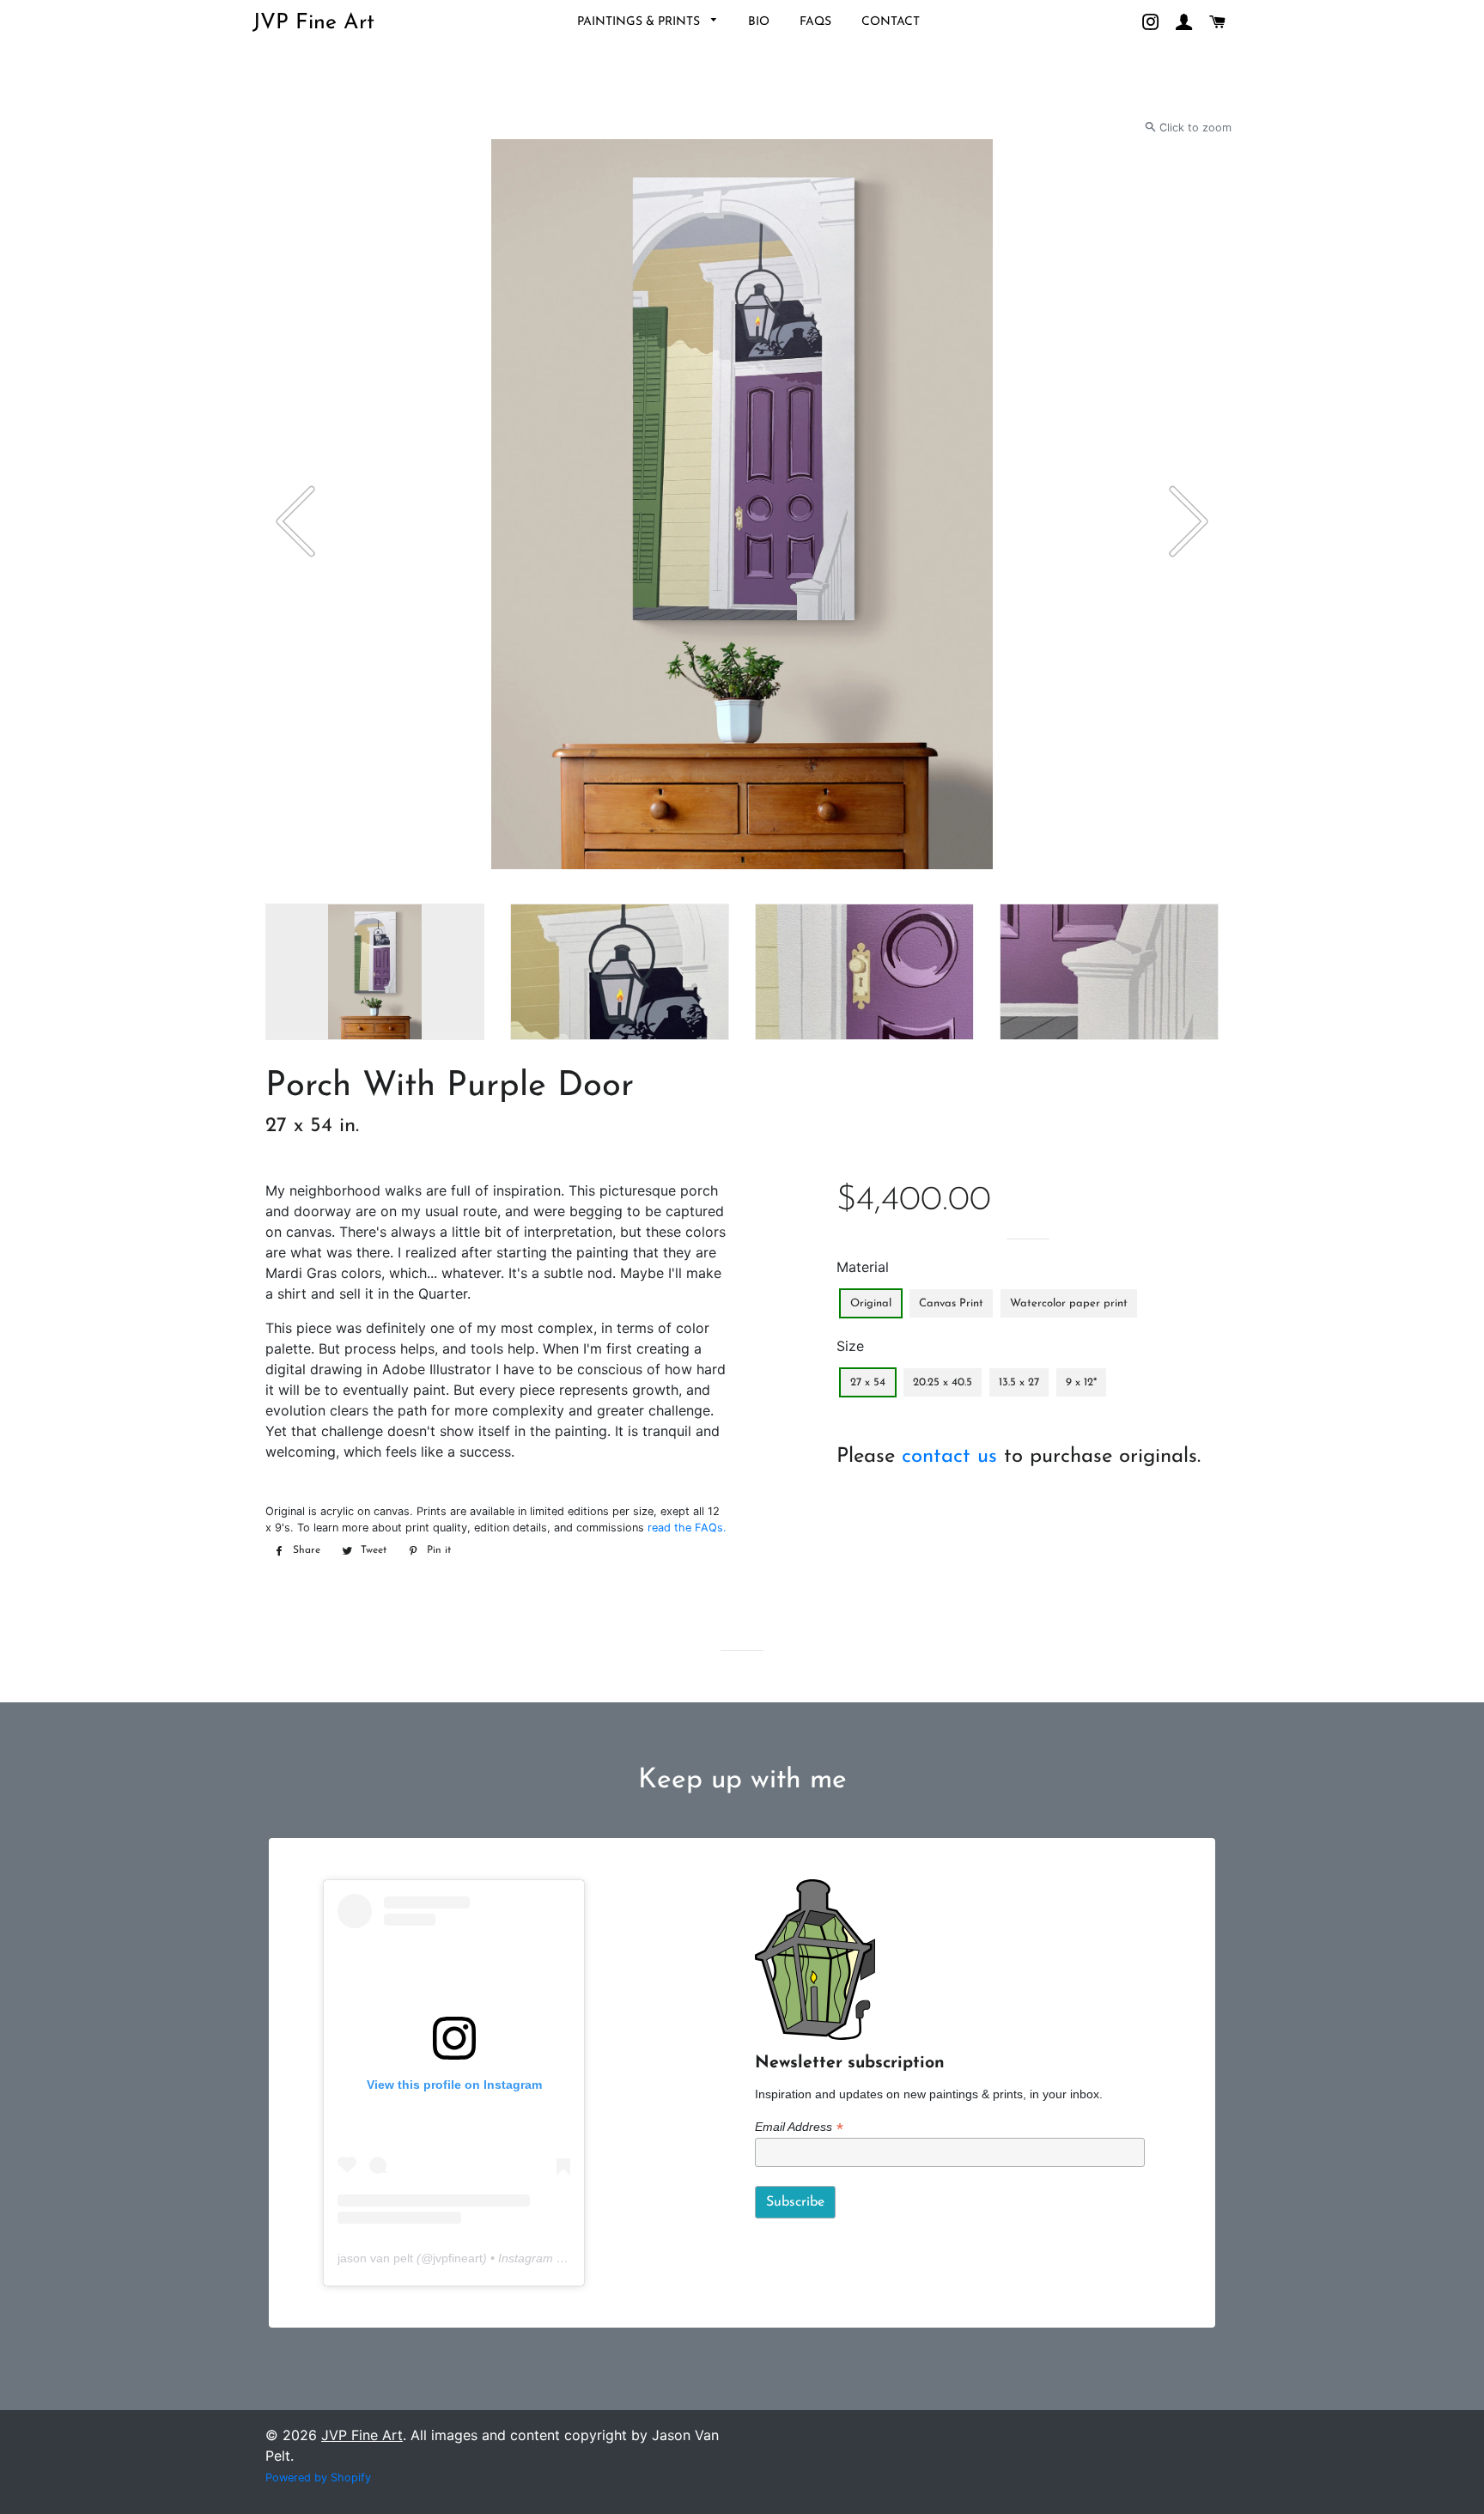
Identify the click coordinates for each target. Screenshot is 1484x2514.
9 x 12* (1081, 1382)
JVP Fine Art (313, 23)
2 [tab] (278, 895)
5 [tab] (330, 895)
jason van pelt (375, 2258)
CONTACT (891, 22)
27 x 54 (868, 1382)
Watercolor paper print (1069, 1303)
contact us (949, 1457)
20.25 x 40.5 (943, 1382)
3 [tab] (295, 895)
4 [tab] (313, 895)
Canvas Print (951, 1303)
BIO (759, 22)
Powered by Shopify (318, 2477)
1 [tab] (261, 895)
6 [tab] (347, 895)
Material (863, 1267)
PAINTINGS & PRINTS (640, 22)
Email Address (799, 2127)
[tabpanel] (742, 504)
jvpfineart (458, 2258)
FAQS (815, 22)
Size (850, 1346)
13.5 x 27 (1019, 1382)
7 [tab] (364, 895)
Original (871, 1303)
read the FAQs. (687, 1528)
